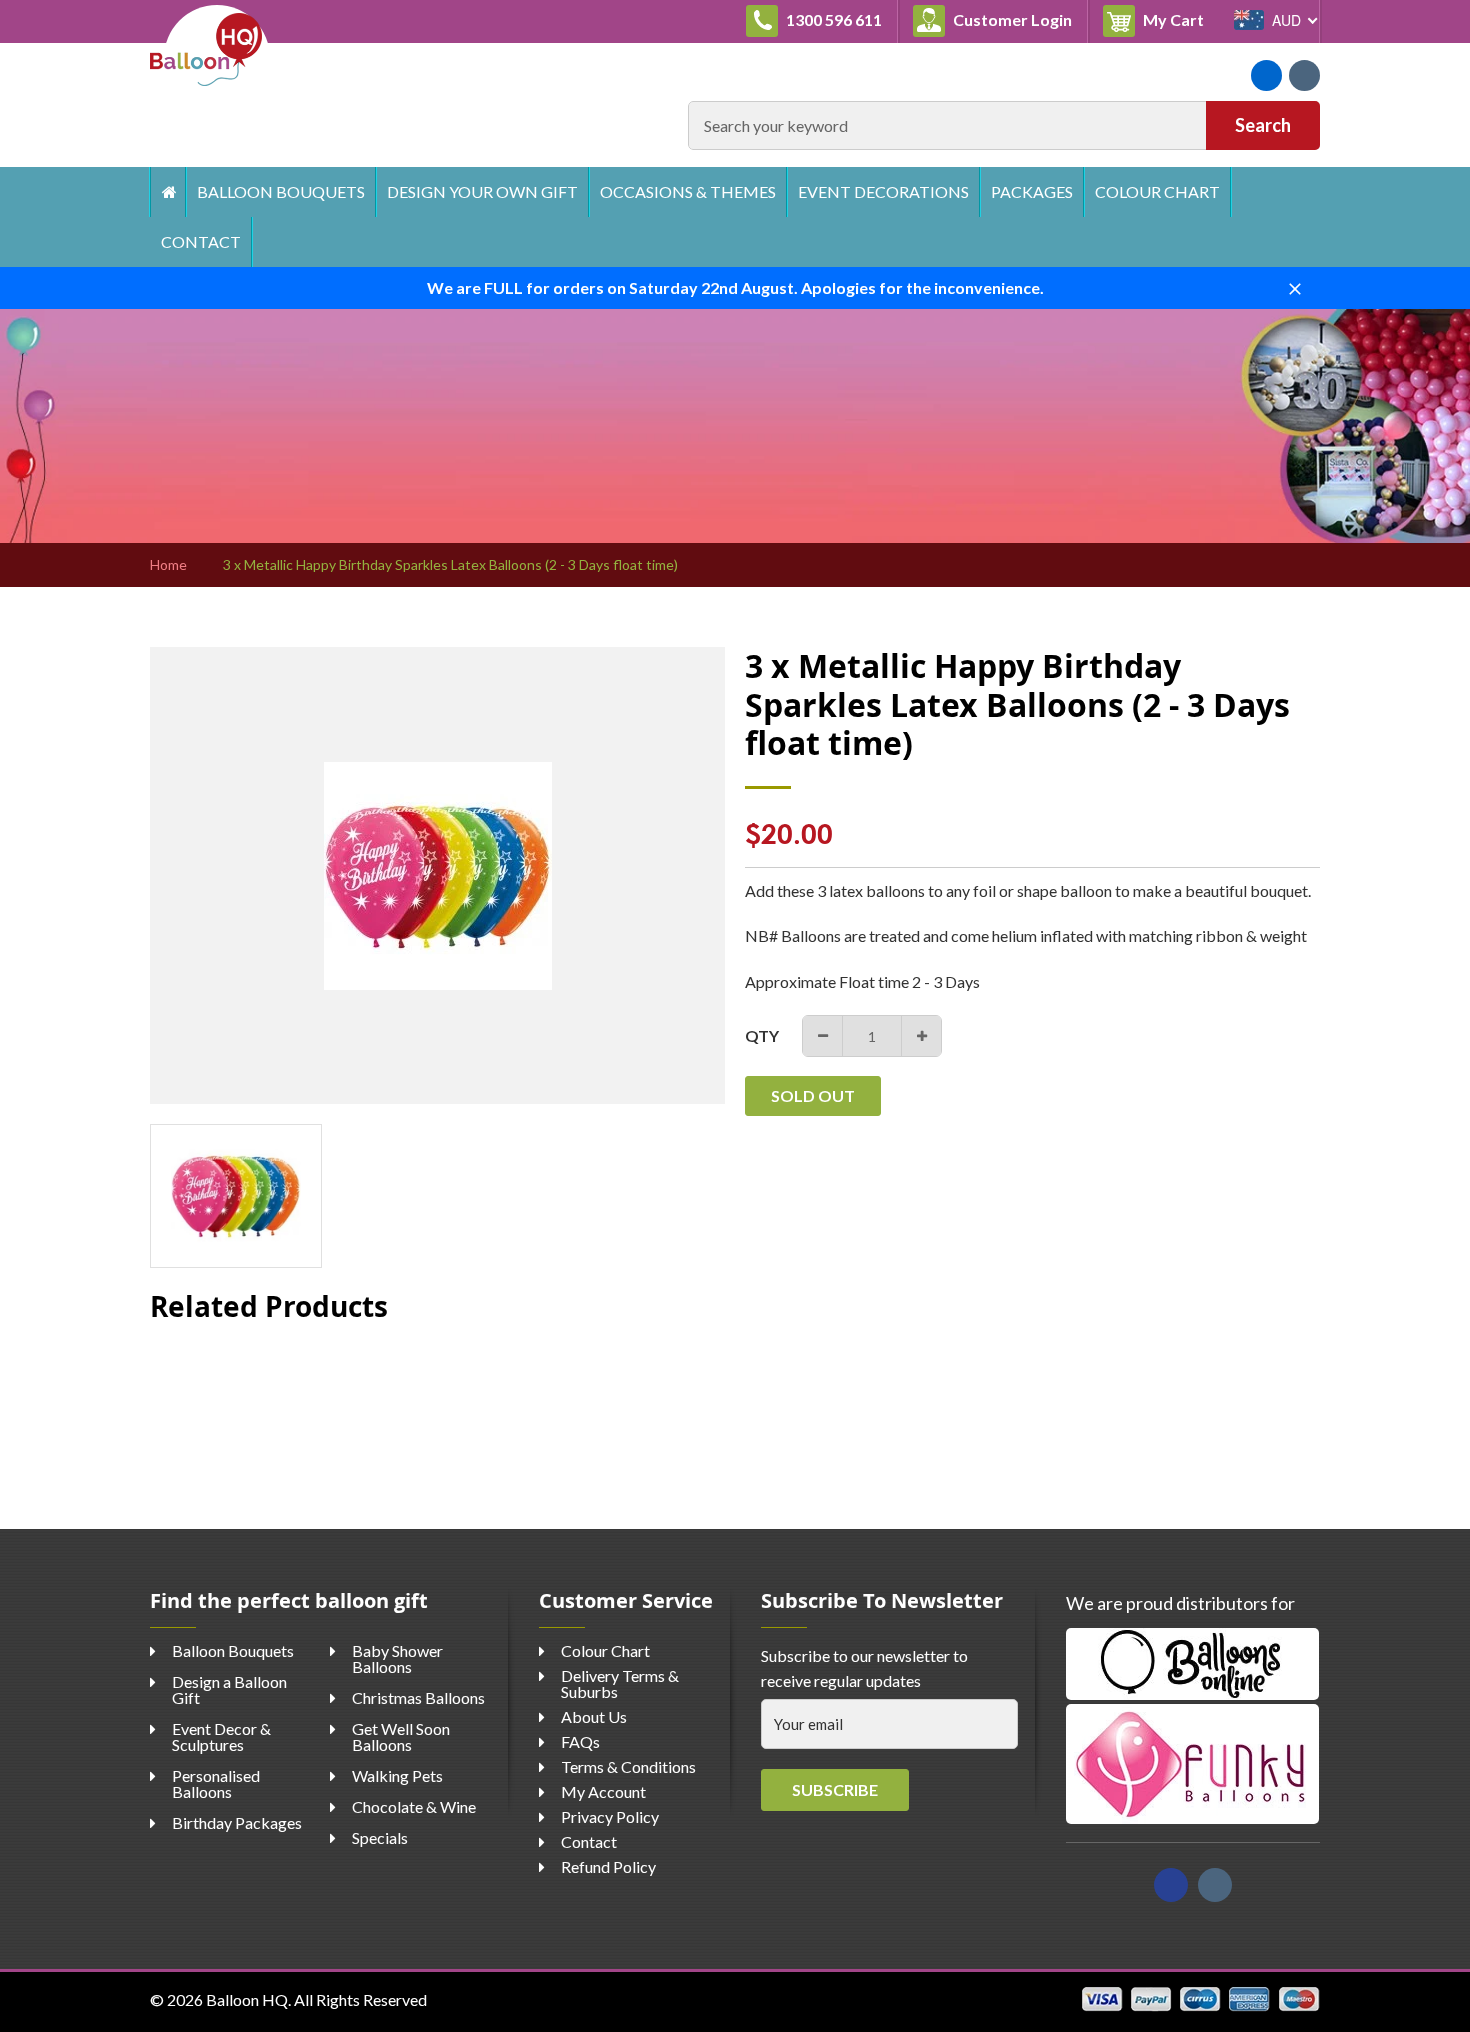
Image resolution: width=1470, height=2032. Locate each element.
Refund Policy (608, 1866)
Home (167, 192)
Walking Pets (397, 1775)
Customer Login (1011, 19)
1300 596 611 (832, 19)
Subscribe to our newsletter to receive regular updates (864, 1668)
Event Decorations (883, 191)
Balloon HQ (247, 1999)
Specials (380, 1837)
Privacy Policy (610, 1816)
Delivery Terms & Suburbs (620, 1683)
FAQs (580, 1741)
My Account (603, 1791)
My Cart (1179, 19)
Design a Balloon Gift (229, 1689)
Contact (201, 241)
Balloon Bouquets (281, 191)
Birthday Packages (237, 1822)
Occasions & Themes (688, 191)
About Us (594, 1716)
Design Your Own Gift (482, 191)
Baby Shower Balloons (397, 1658)
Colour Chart (1157, 191)
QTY (762, 1035)
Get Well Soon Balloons (401, 1736)
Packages (1032, 191)
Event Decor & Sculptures (221, 1736)
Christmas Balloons (418, 1697)
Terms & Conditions (628, 1766)
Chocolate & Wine (414, 1806)
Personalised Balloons (216, 1783)
